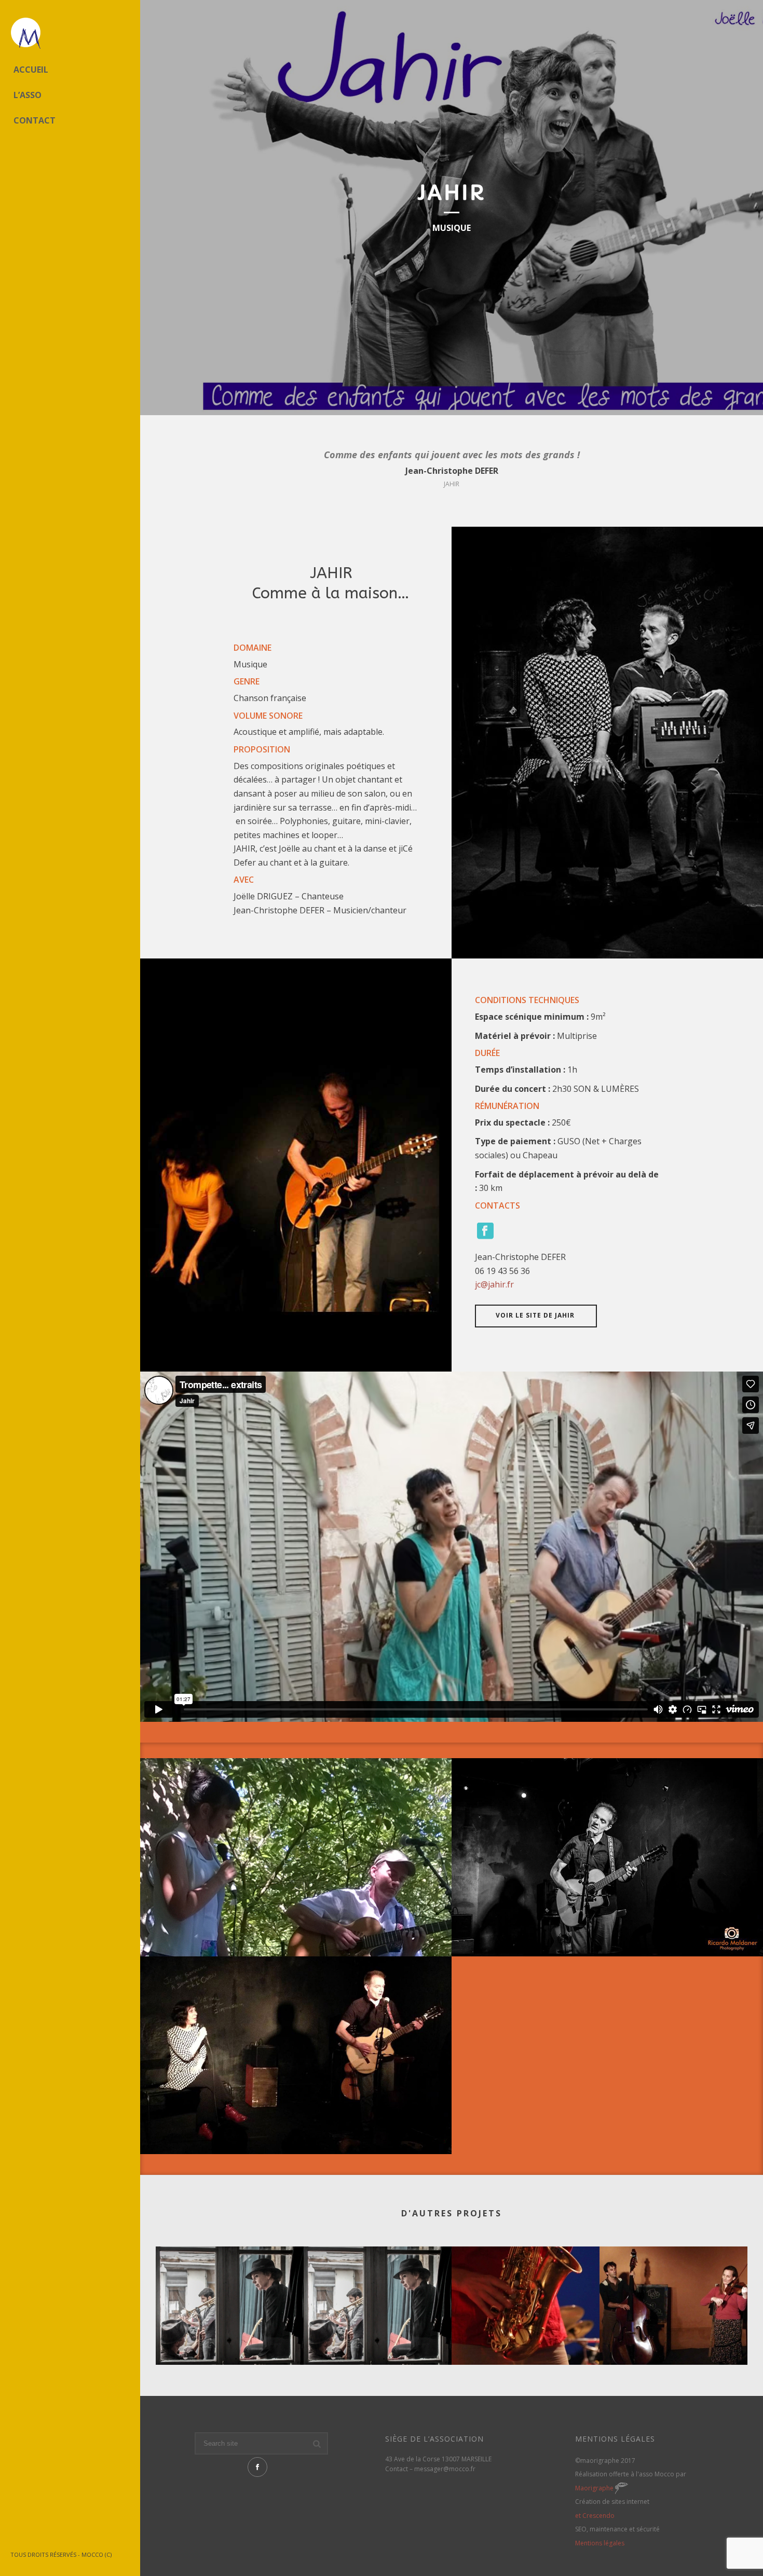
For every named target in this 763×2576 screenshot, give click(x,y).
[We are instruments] (378, 2287)
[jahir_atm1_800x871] (296, 2056)
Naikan (526, 2338)
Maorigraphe (595, 2488)
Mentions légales (600, 2543)
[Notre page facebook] (257, 2467)
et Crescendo (595, 2516)
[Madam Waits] (230, 2287)
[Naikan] (526, 2287)
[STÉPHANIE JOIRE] (673, 2287)
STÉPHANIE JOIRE (673, 2338)
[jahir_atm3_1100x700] (607, 1857)
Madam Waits (230, 2338)
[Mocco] (70, 34)
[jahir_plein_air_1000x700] (296, 1857)
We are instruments (378, 2338)
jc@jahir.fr (494, 1284)
